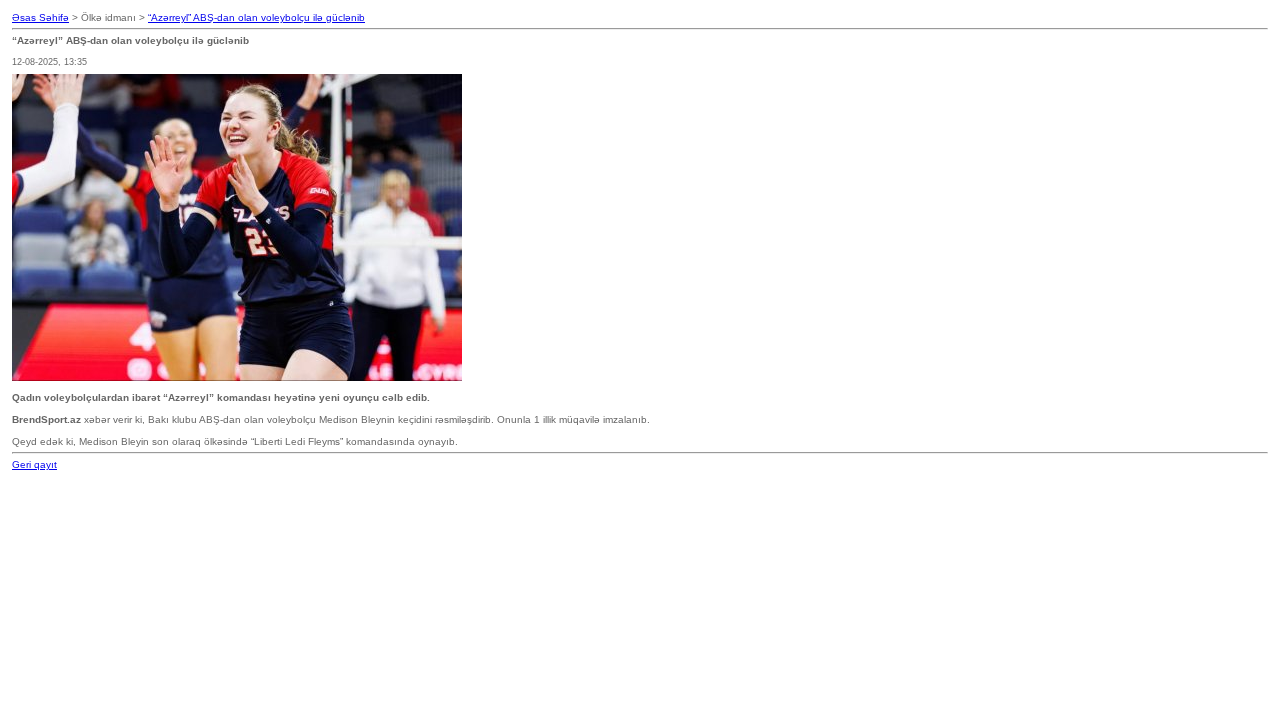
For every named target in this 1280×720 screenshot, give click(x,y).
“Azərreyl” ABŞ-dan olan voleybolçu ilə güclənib (256, 17)
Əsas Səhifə (40, 17)
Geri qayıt (34, 464)
